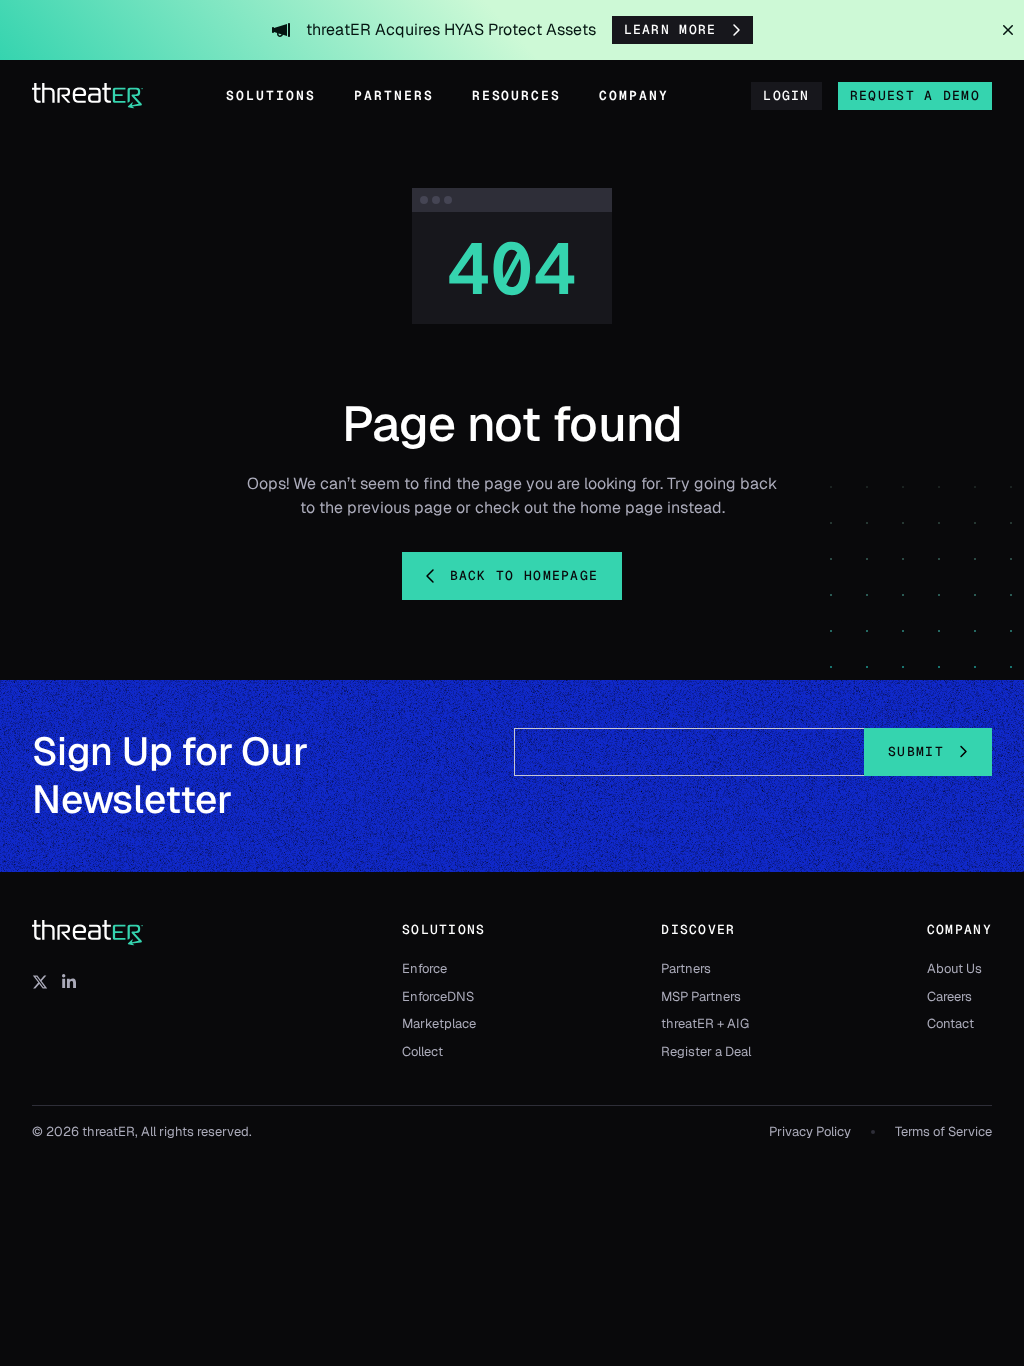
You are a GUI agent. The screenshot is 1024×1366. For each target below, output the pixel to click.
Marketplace (439, 1023)
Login (786, 95)
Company (634, 95)
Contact (950, 1023)
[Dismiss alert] (1008, 30)
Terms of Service (943, 1131)
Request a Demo (915, 95)
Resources (517, 95)
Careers (949, 996)
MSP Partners (701, 996)
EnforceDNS (438, 996)
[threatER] (88, 933)
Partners (394, 95)
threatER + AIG (705, 1023)
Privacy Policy (810, 1131)
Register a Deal (706, 1051)
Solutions (271, 95)
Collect (422, 1051)
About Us (954, 968)
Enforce (424, 968)
